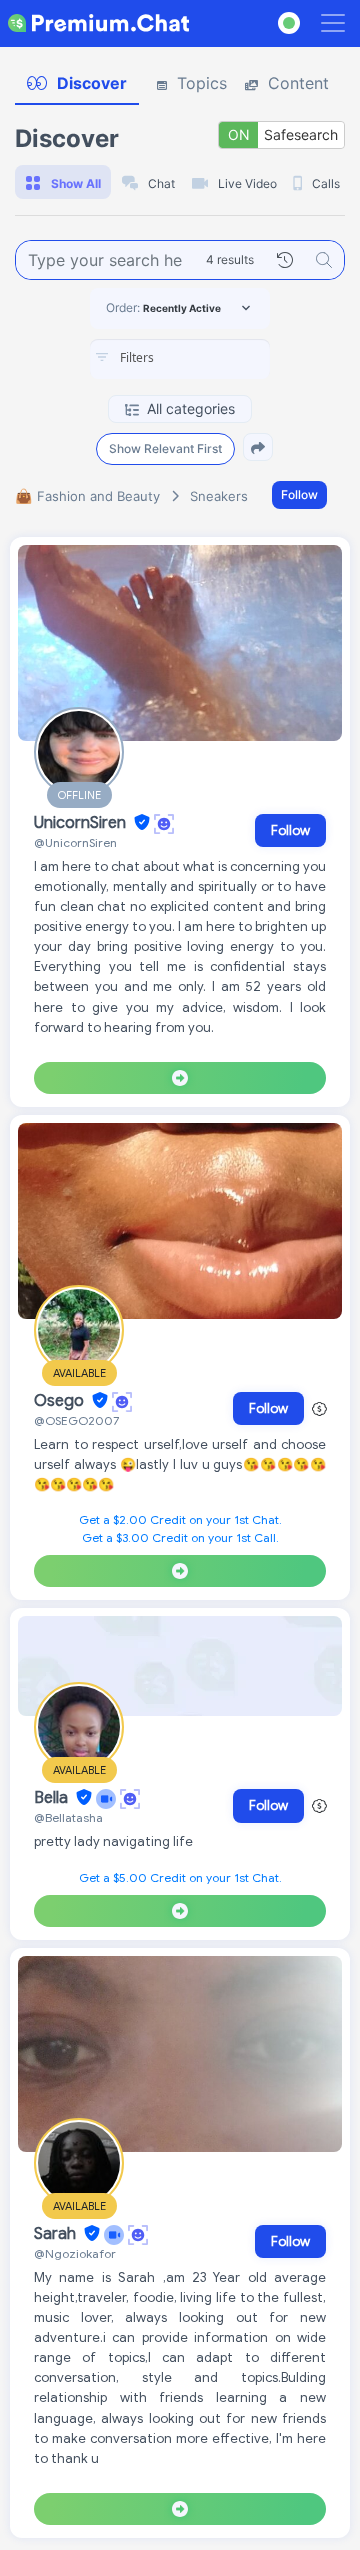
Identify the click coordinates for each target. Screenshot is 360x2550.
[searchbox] (210, 358)
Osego (61, 1401)
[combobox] (180, 359)
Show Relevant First (165, 448)
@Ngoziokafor (75, 2253)
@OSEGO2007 (76, 1420)
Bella (53, 1798)
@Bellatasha (68, 1817)
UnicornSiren (82, 823)
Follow (299, 494)
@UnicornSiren (75, 842)
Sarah (57, 2234)
